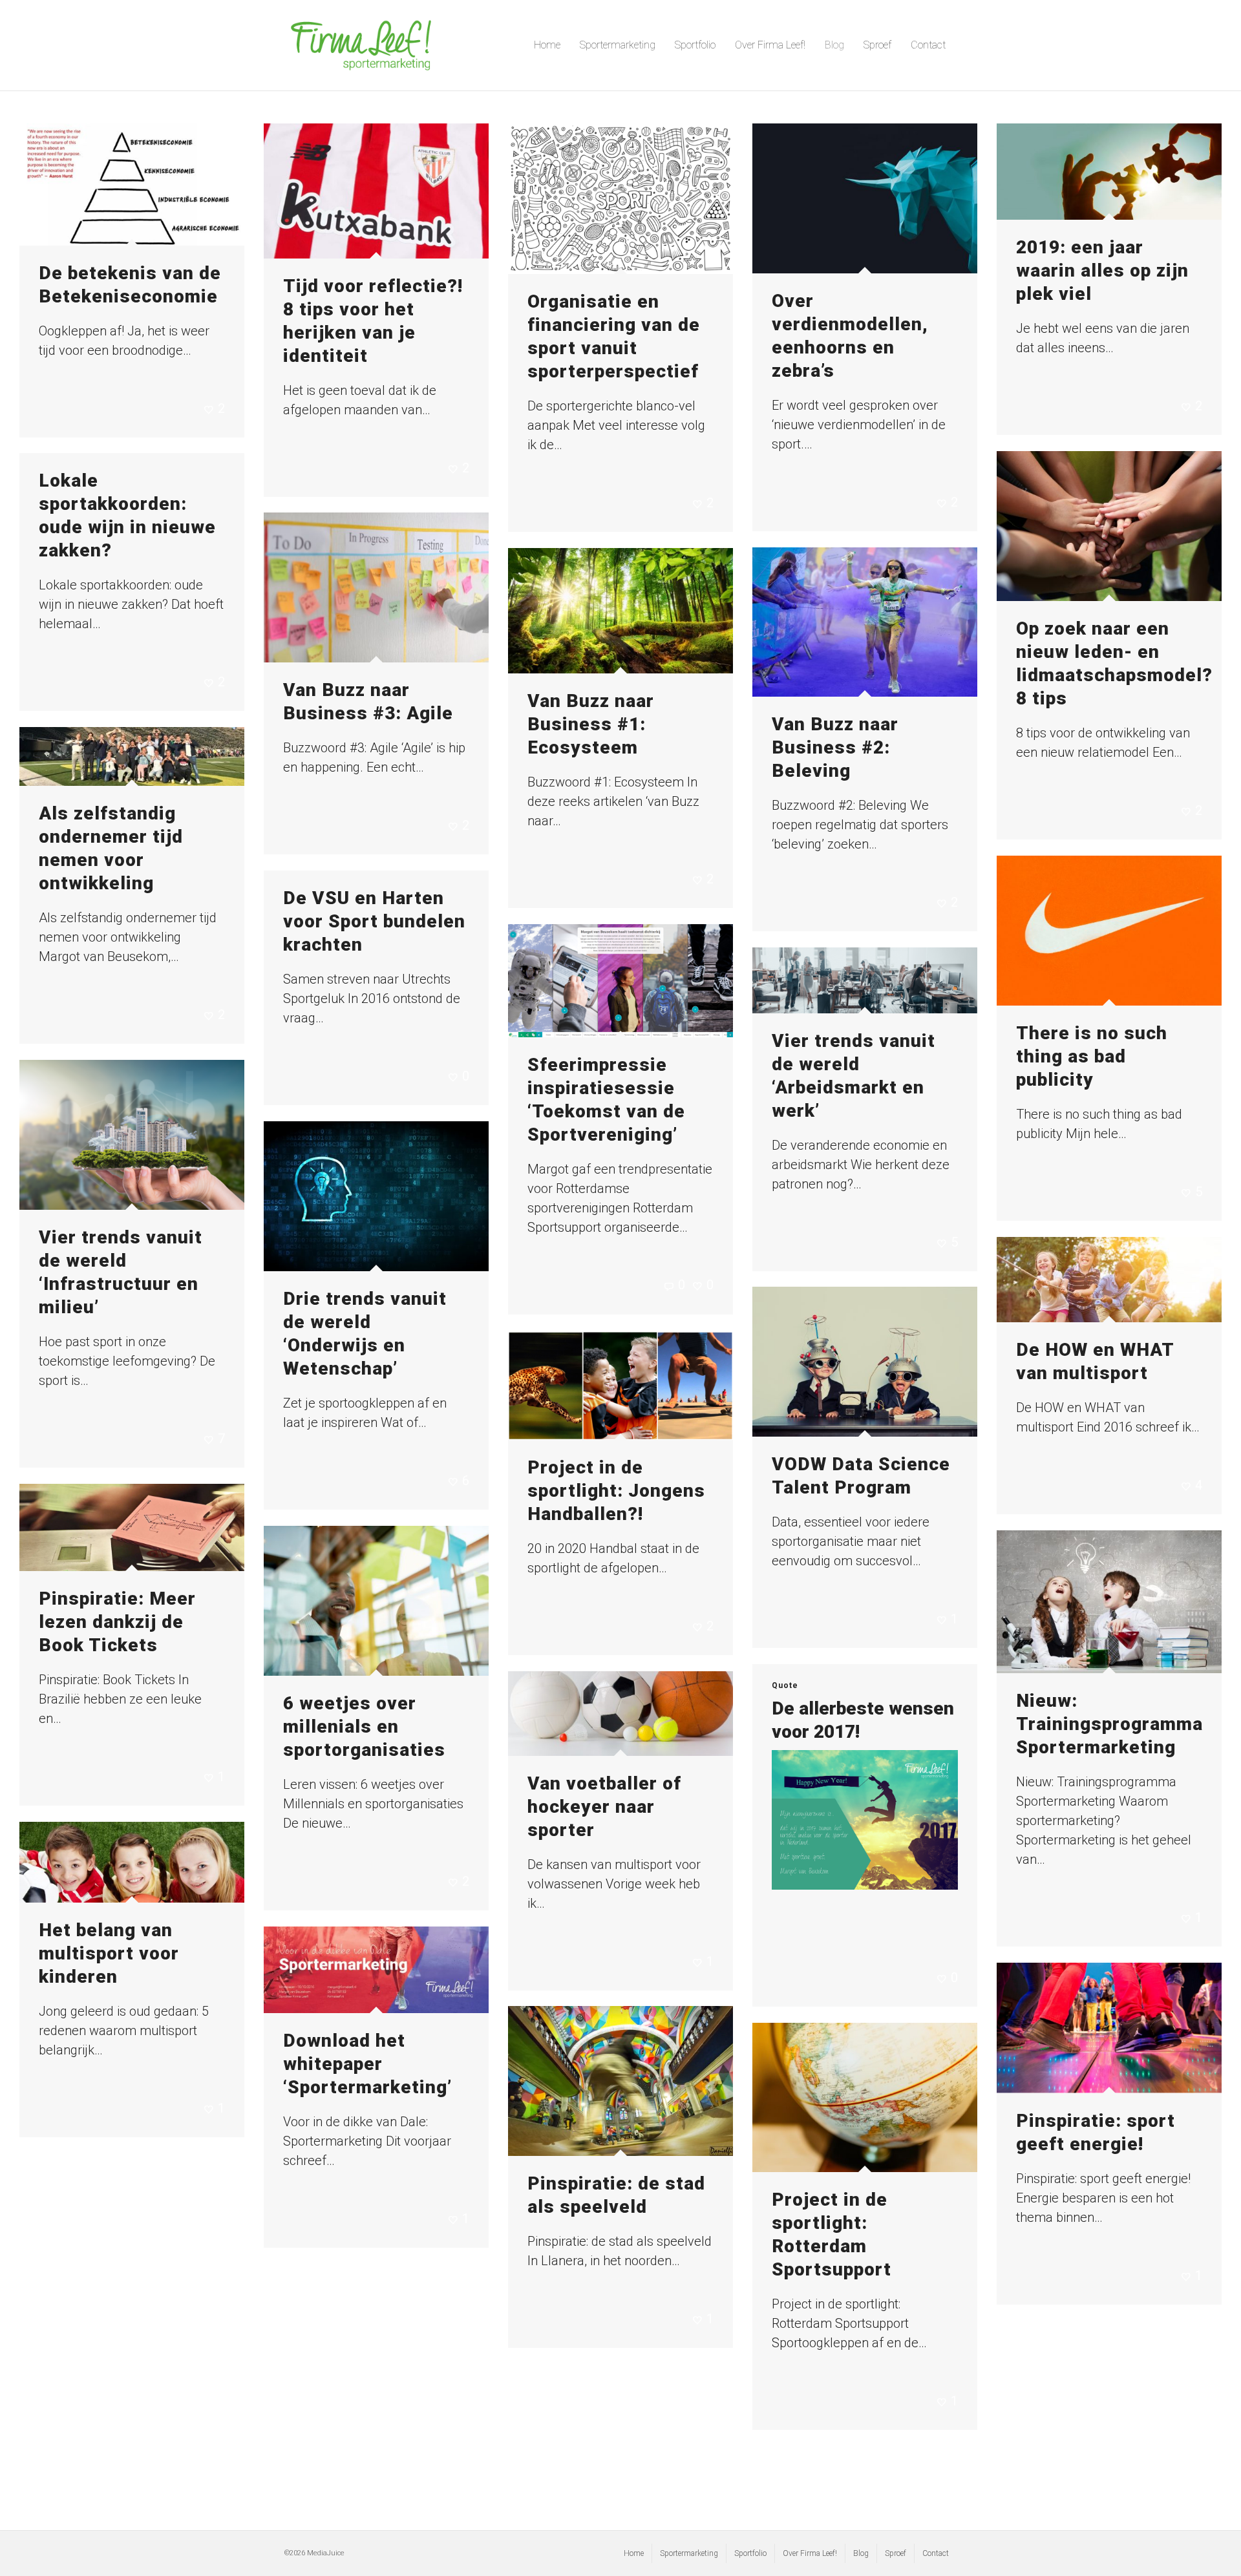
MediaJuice (326, 2553)
